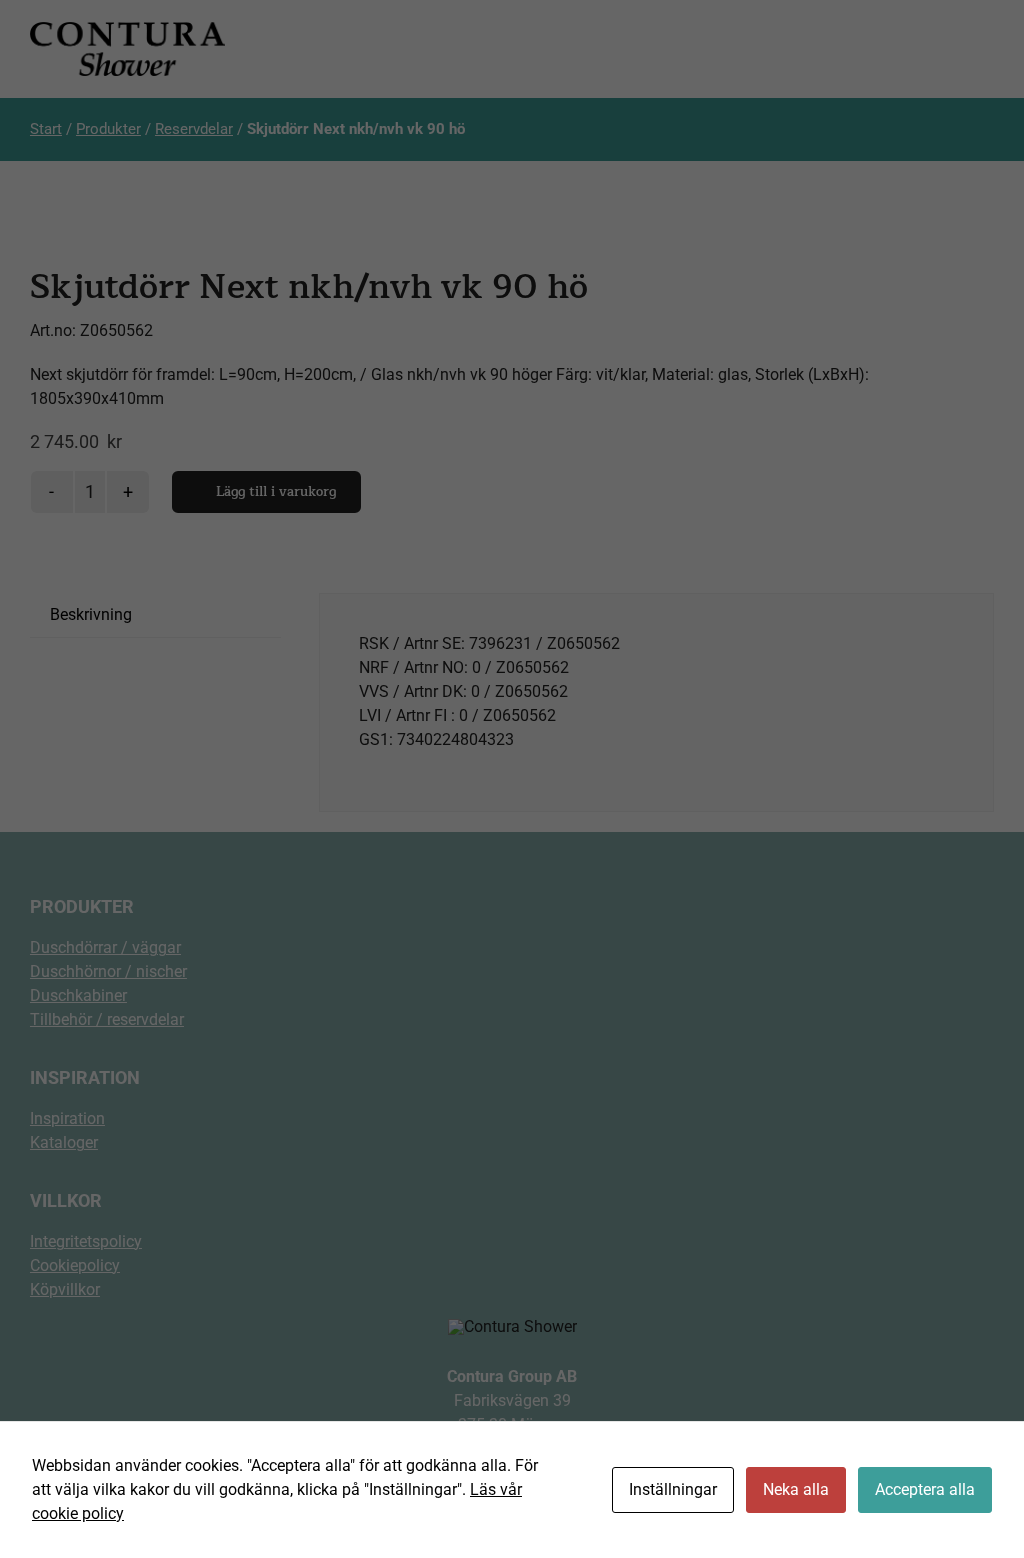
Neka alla (796, 1489)
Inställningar (673, 1489)
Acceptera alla (925, 1489)
